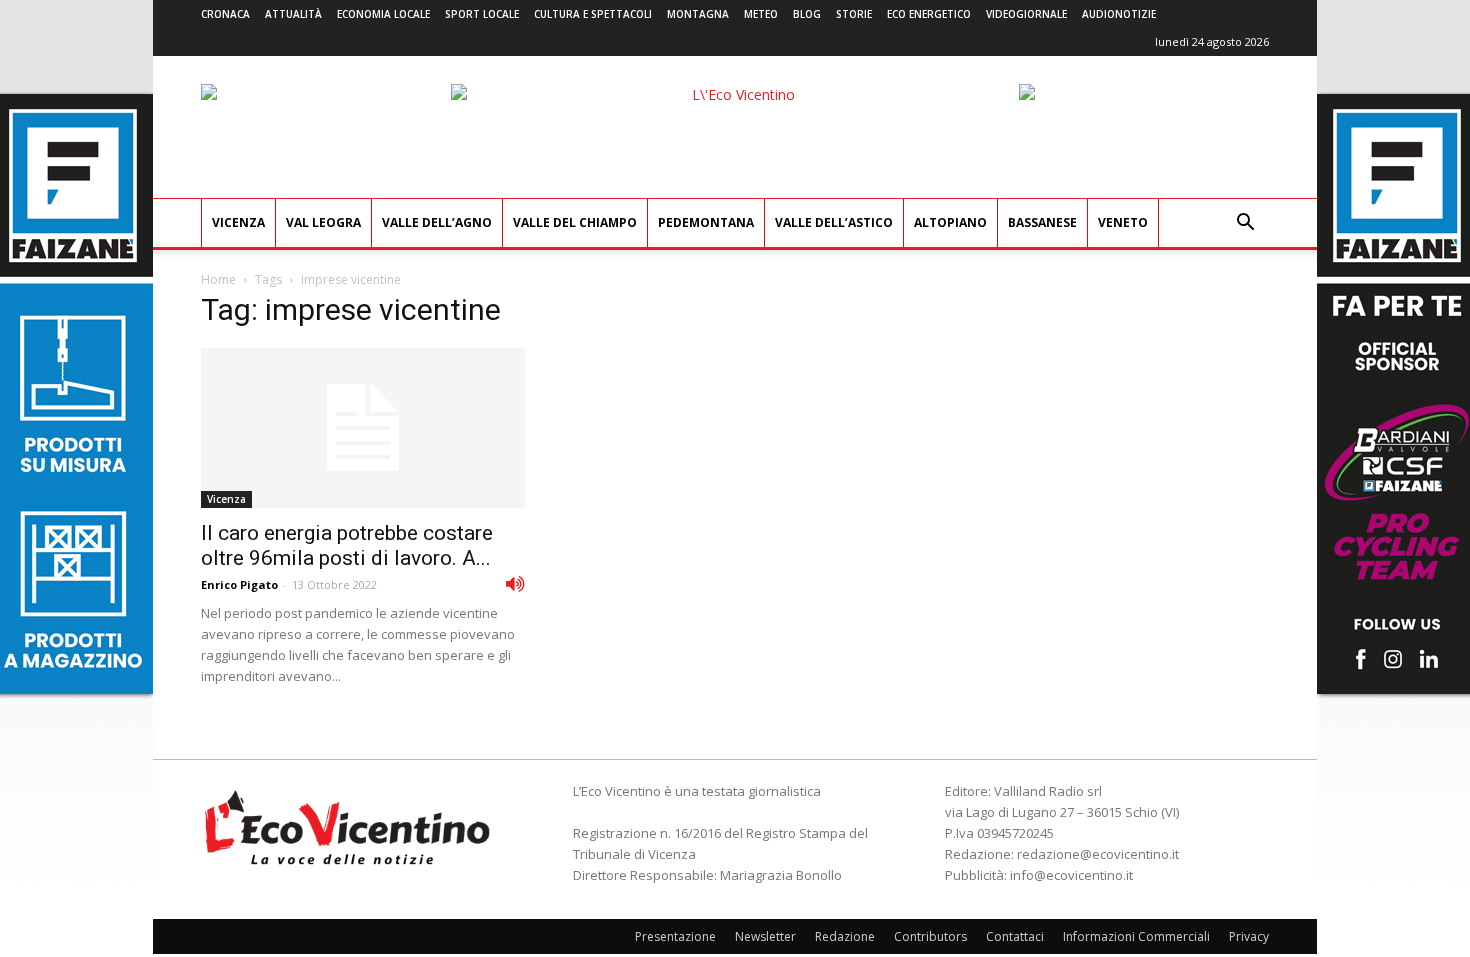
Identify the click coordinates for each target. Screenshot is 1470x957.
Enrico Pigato (239, 584)
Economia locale (383, 14)
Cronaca (225, 14)
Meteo (761, 14)
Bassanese (1042, 222)
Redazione (845, 936)
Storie (854, 14)
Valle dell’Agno (437, 222)
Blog (807, 14)
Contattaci (1015, 936)
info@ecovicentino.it (1071, 875)
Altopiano (950, 222)
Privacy (1249, 936)
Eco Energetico (929, 14)
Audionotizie (1119, 14)
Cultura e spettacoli (593, 14)
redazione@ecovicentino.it (1098, 854)
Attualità (293, 14)
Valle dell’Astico (834, 222)
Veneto (1123, 222)
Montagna (698, 14)
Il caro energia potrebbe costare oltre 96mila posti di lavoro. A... (347, 545)
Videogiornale (1026, 14)
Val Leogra (323, 222)
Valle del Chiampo (575, 222)
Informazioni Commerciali (1136, 936)
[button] (1245, 224)
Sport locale (482, 14)
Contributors (930, 936)
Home (218, 279)
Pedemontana (706, 222)
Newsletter (765, 936)
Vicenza (238, 222)
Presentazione (675, 936)
